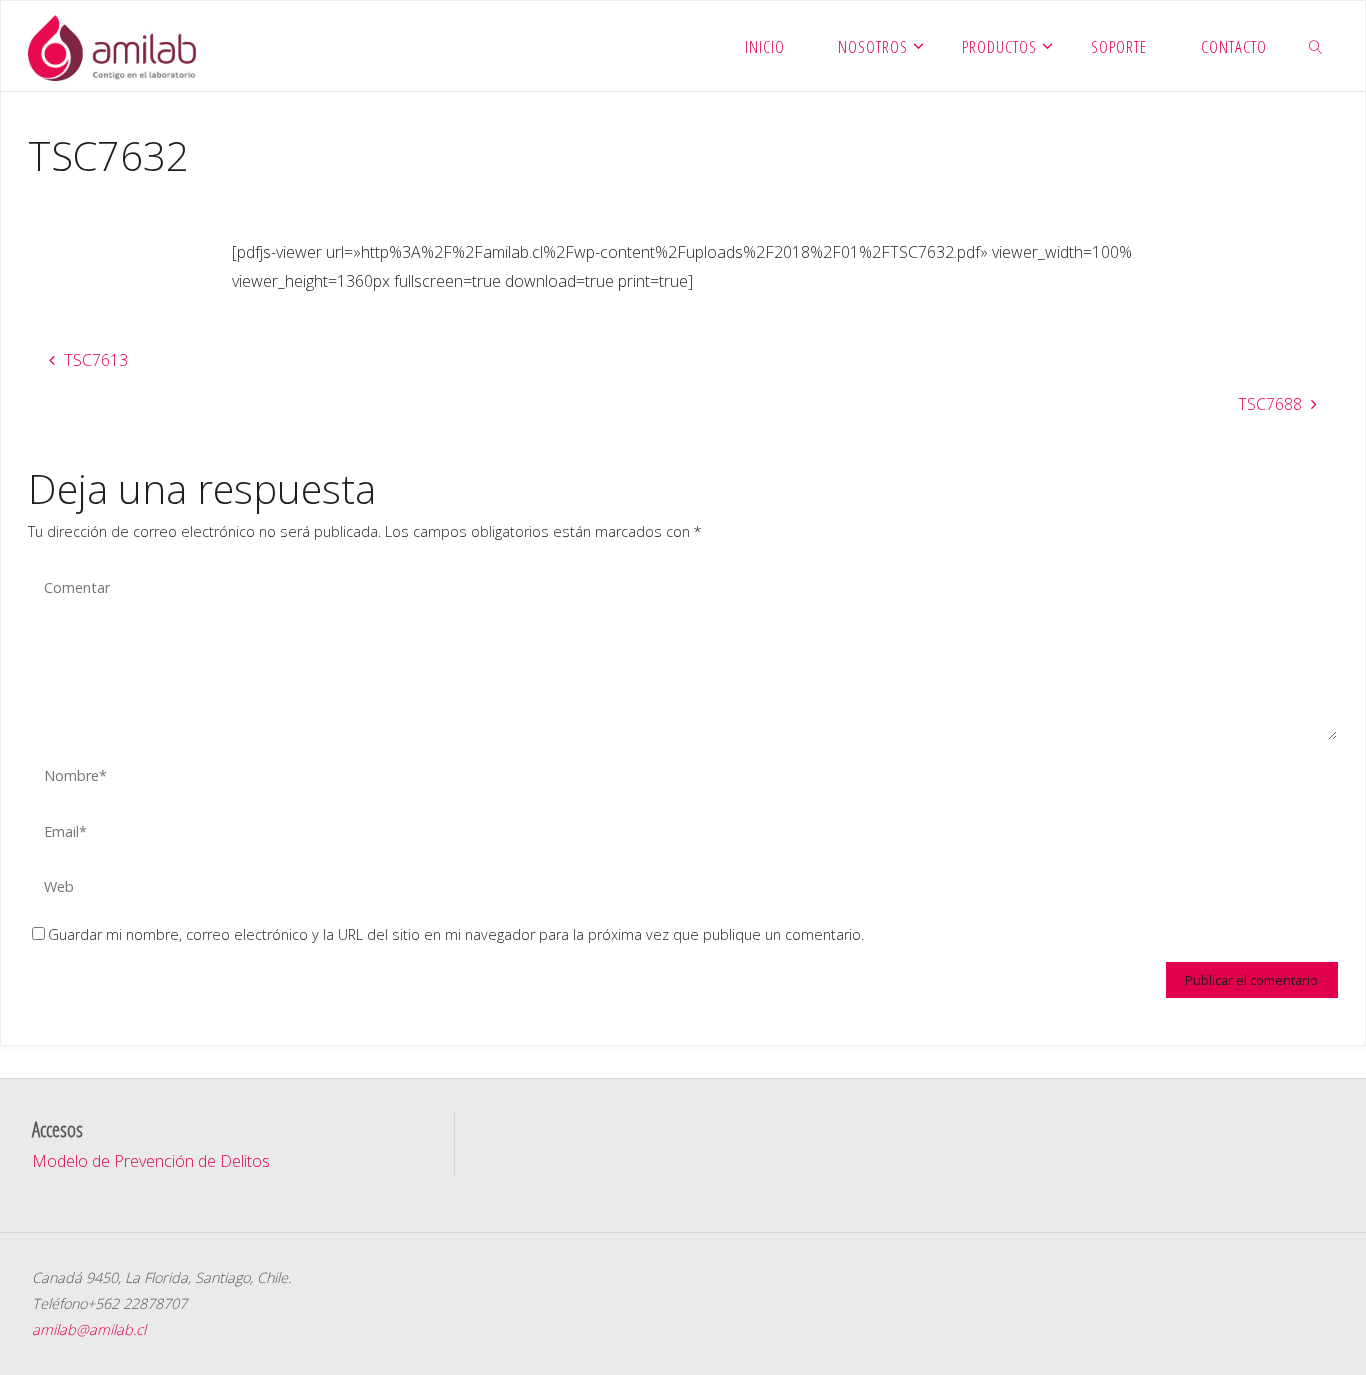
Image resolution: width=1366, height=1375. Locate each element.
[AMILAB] (111, 46)
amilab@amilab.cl (89, 1329)
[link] (1316, 46)
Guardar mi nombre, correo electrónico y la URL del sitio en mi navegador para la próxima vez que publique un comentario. (456, 934)
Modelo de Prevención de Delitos (151, 1161)
